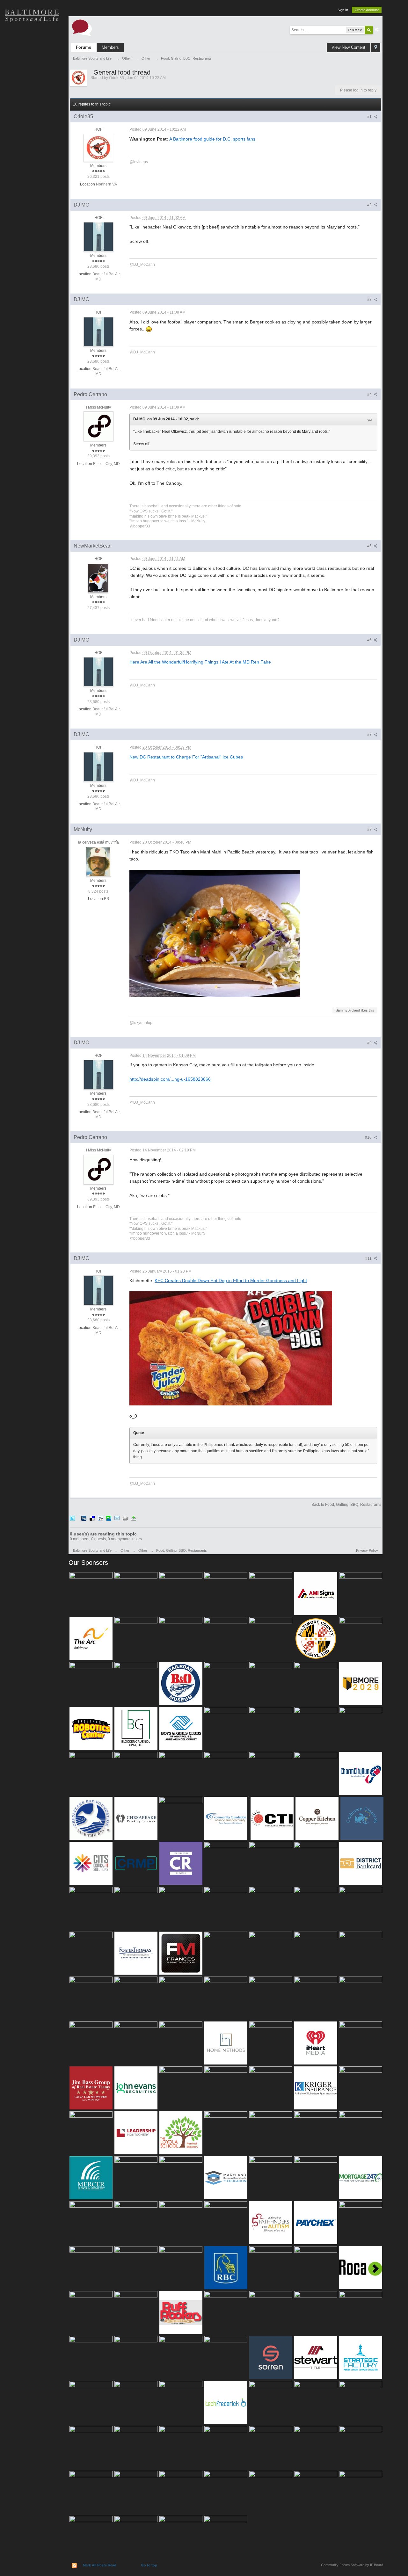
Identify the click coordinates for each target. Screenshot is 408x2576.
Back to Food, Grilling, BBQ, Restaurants (346, 1505)
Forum (32, 127)
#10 (369, 1137)
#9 (370, 1043)
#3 (370, 300)
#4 (370, 395)
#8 (370, 830)
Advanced (377, 30)
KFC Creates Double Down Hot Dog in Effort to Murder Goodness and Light (231, 1281)
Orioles (32, 38)
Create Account (367, 10)
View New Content (348, 47)
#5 (370, 546)
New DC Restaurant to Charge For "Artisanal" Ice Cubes (186, 757)
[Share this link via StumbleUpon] (109, 1518)
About (32, 150)
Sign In (343, 10)
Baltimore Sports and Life (92, 1550)
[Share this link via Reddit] (100, 1518)
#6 (370, 640)
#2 (370, 205)
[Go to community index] (82, 27)
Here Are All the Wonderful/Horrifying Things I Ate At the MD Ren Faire (200, 662)
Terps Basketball (32, 83)
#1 (370, 117)
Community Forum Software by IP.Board (352, 2565)
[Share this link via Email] (117, 1518)
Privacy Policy (367, 1550)
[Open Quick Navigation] (376, 48)
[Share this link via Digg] (84, 1518)
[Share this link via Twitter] (72, 1518)
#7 (370, 735)
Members (110, 47)
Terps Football (32, 105)
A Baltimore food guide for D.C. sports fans (212, 139)
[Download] (134, 1518)
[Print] (125, 1518)
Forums (84, 47)
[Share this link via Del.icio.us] (92, 1518)
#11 (369, 1259)
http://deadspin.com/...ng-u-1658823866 (170, 1079)
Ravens (32, 61)
